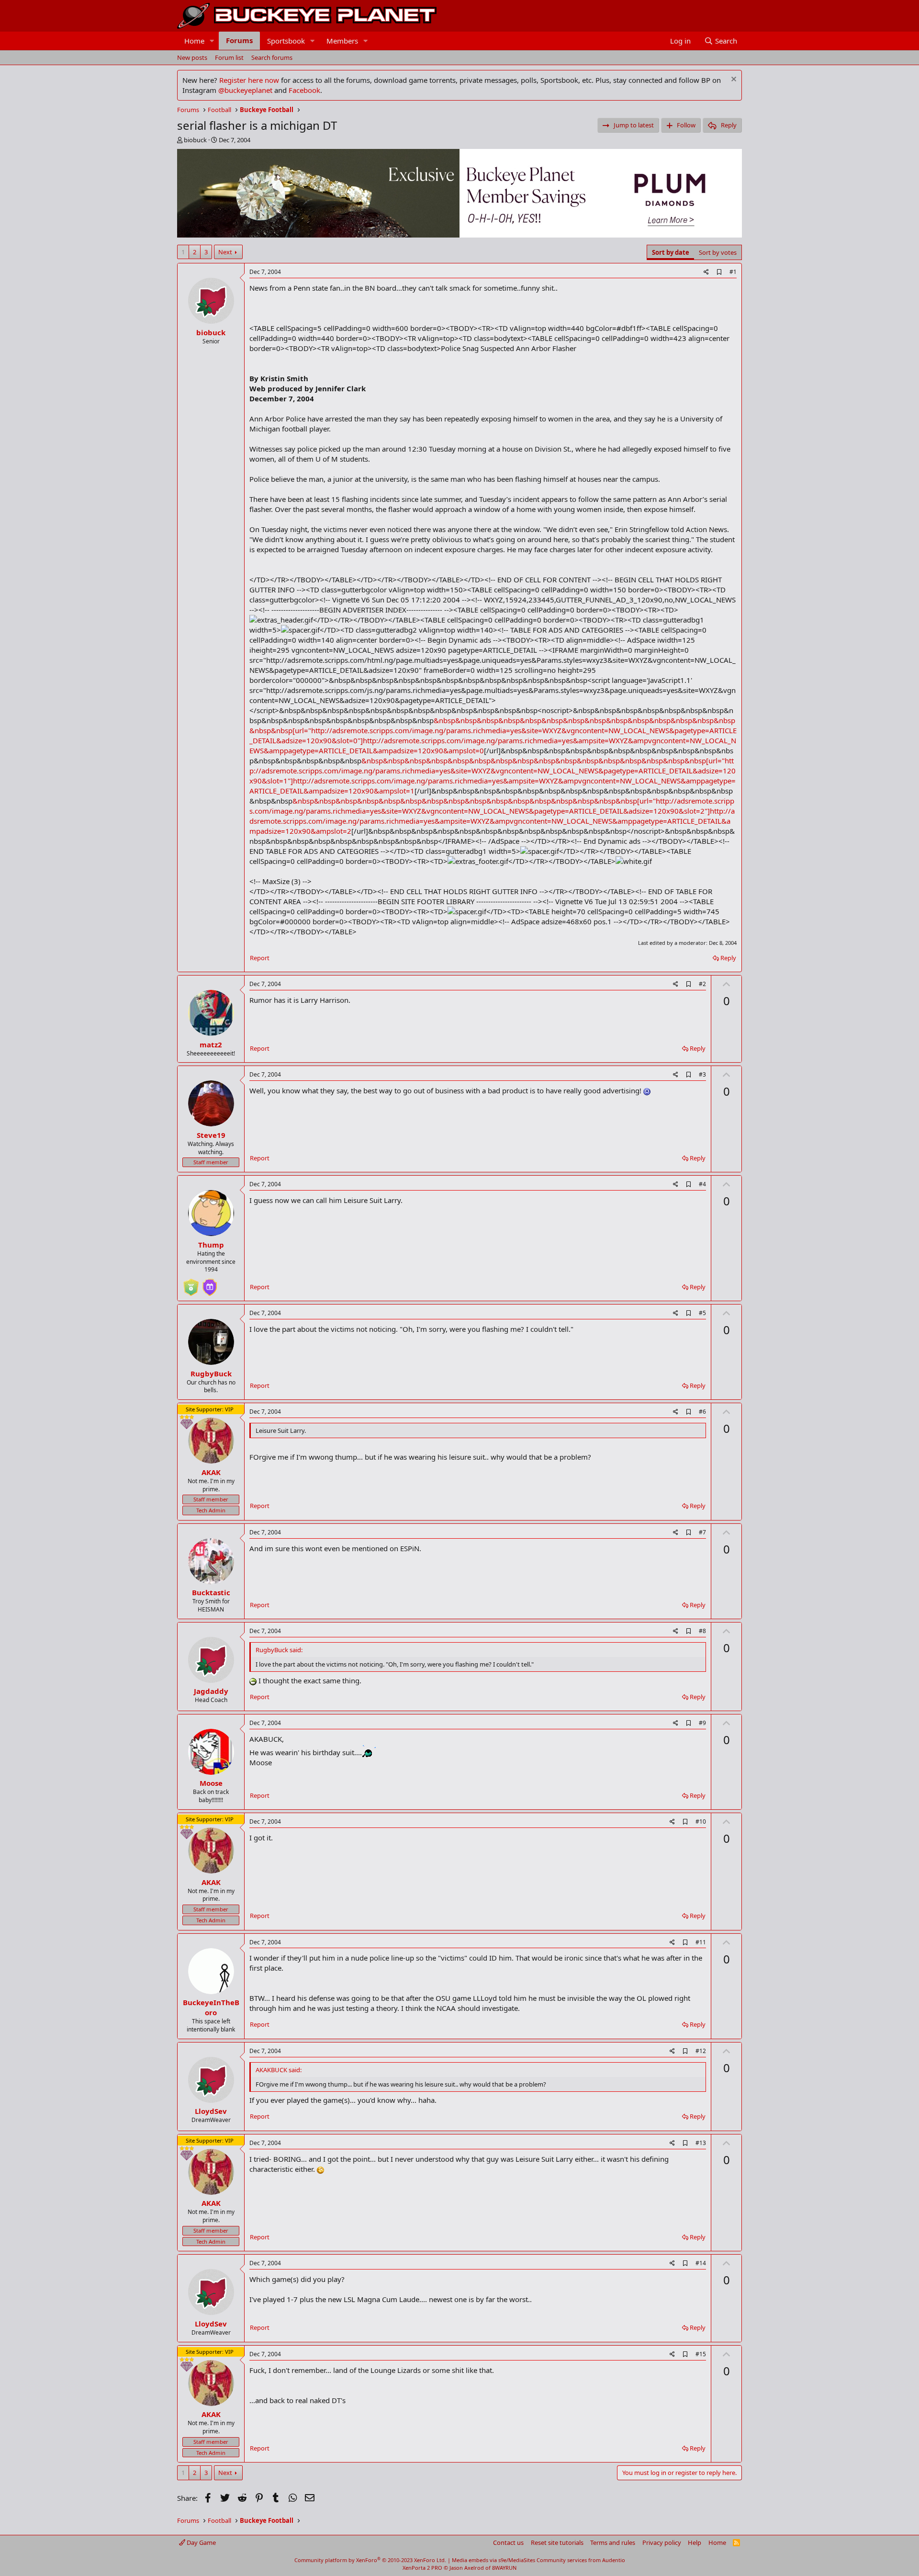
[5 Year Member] (210, 1283)
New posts (192, 57)
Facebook (304, 90)
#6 (702, 1412)
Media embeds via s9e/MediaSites (493, 2560)
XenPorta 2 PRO (422, 2568)
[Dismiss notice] (733, 80)
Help (695, 2542)
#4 (702, 1184)
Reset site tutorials (557, 2542)
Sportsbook (286, 41)
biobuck (195, 140)
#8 (702, 1631)
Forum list (229, 57)
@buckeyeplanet (245, 90)
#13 (701, 2143)
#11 (701, 1942)
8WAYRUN (504, 2568)
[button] (212, 41)
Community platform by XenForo (370, 2560)
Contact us (508, 2542)
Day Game (201, 2542)
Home (194, 41)
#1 (733, 272)
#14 (701, 2263)
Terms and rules (613, 2542)
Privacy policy (662, 2542)
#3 (702, 1074)
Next (225, 252)
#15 (701, 2354)
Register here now (249, 80)
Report (260, 958)
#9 (702, 1723)
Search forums (272, 57)
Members (342, 41)
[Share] (706, 272)
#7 (702, 1532)
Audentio (614, 2560)
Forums (239, 40)
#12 (701, 2051)
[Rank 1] (191, 1283)
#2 (702, 984)
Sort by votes (718, 252)
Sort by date (671, 252)
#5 (702, 1313)
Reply (728, 958)
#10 (701, 1821)
